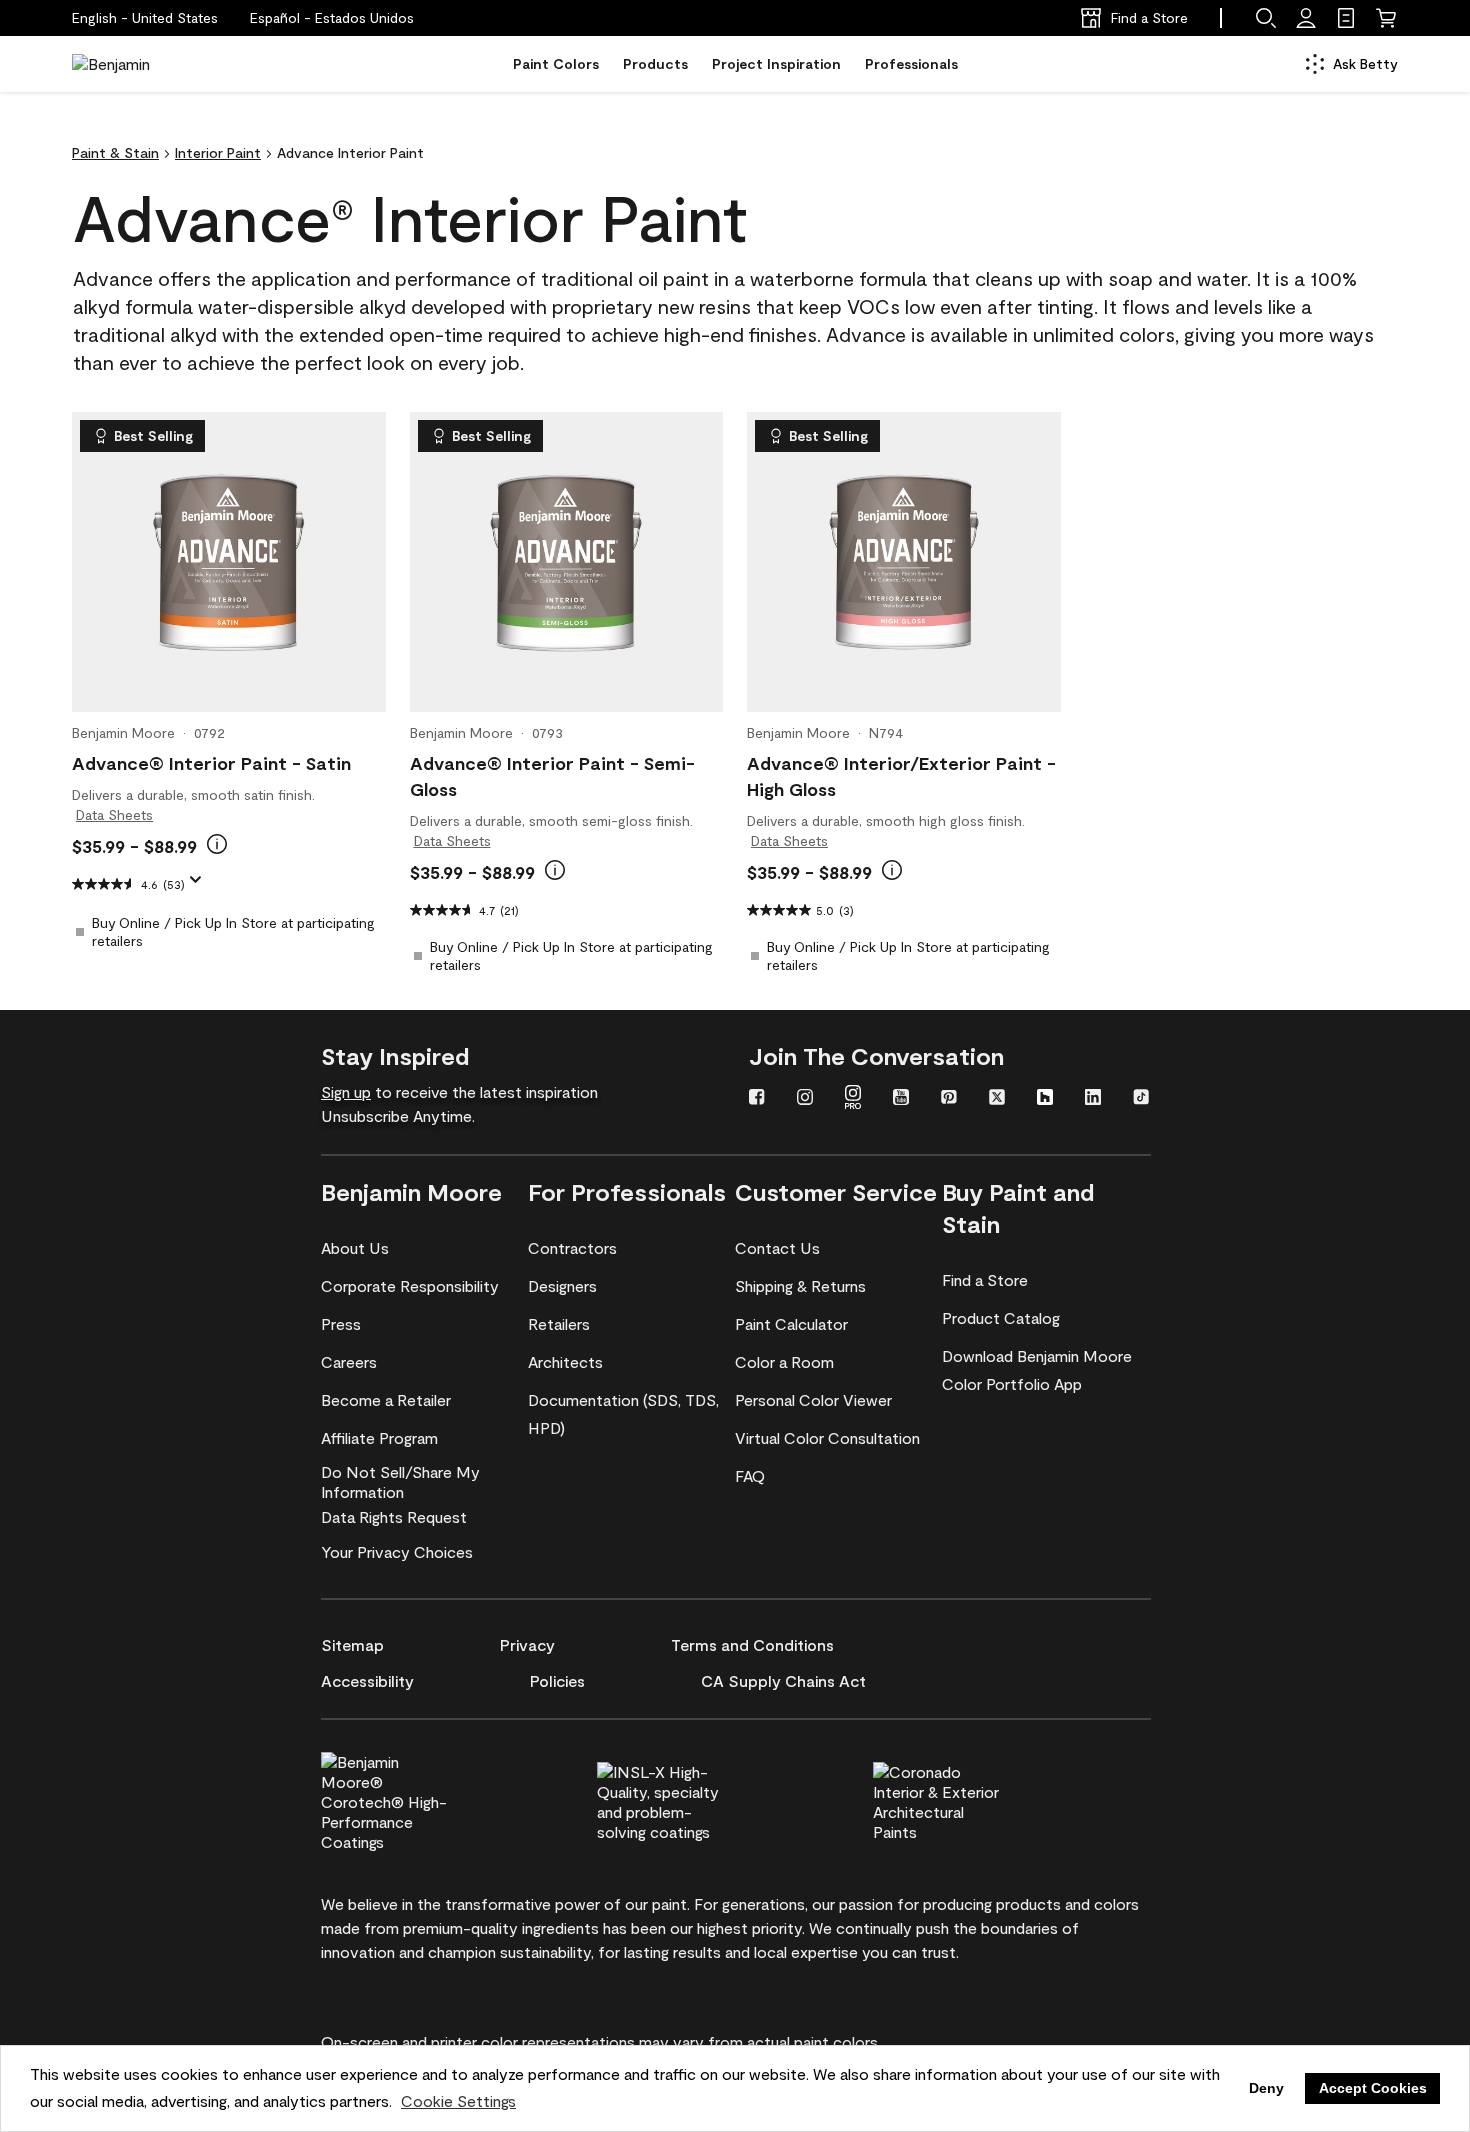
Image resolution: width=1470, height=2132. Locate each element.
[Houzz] (1045, 1099)
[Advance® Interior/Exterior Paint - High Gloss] (904, 562)
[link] (1346, 18)
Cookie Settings (458, 2100)
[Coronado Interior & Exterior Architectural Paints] (970, 1799)
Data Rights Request (394, 1516)
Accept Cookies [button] (1373, 2088)
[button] (332, 18)
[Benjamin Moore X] (997, 1099)
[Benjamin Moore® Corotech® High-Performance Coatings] (418, 1799)
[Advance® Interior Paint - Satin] (229, 562)
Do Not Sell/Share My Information (400, 1481)
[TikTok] (1141, 1099)
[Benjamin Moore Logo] (135, 64)
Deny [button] (1266, 2088)
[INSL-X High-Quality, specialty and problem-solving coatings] (694, 1799)
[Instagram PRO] (853, 1099)
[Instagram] (805, 1099)
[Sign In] (1306, 18)
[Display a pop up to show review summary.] (200, 886)
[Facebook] (757, 1099)
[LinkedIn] (1093, 1099)
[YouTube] (901, 1099)
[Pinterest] (949, 1099)
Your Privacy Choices (397, 1551)
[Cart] (1386, 18)
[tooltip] (217, 844)
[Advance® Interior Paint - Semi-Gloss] (566, 562)
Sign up (346, 1091)
